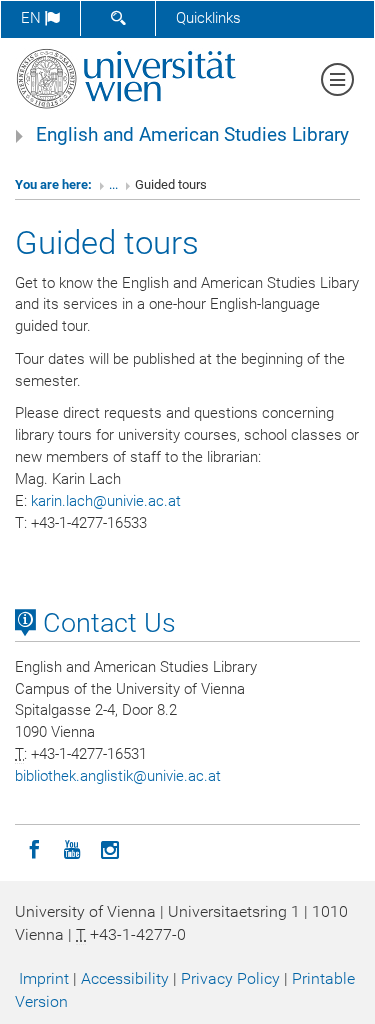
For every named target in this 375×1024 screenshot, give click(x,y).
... (113, 184)
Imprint (44, 978)
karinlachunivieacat (106, 501)
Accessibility (125, 978)
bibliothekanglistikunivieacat (118, 776)
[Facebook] (34, 848)
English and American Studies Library (192, 135)
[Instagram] (110, 848)
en (33, 18)
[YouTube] (72, 848)
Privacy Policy (230, 978)
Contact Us (106, 623)
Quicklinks (208, 18)
